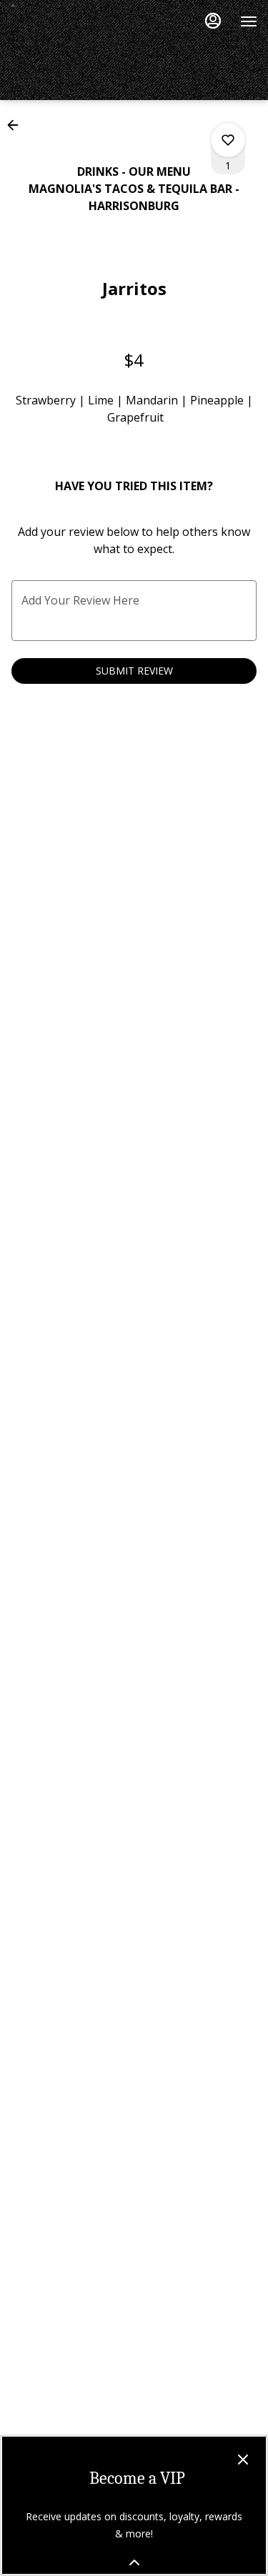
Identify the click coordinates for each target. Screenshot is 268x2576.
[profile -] (213, 21)
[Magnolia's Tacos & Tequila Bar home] (75, 5)
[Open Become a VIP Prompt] (134, 2562)
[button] (17, 125)
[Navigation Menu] (249, 21)
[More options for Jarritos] (228, 140)
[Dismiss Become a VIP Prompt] (243, 2460)
